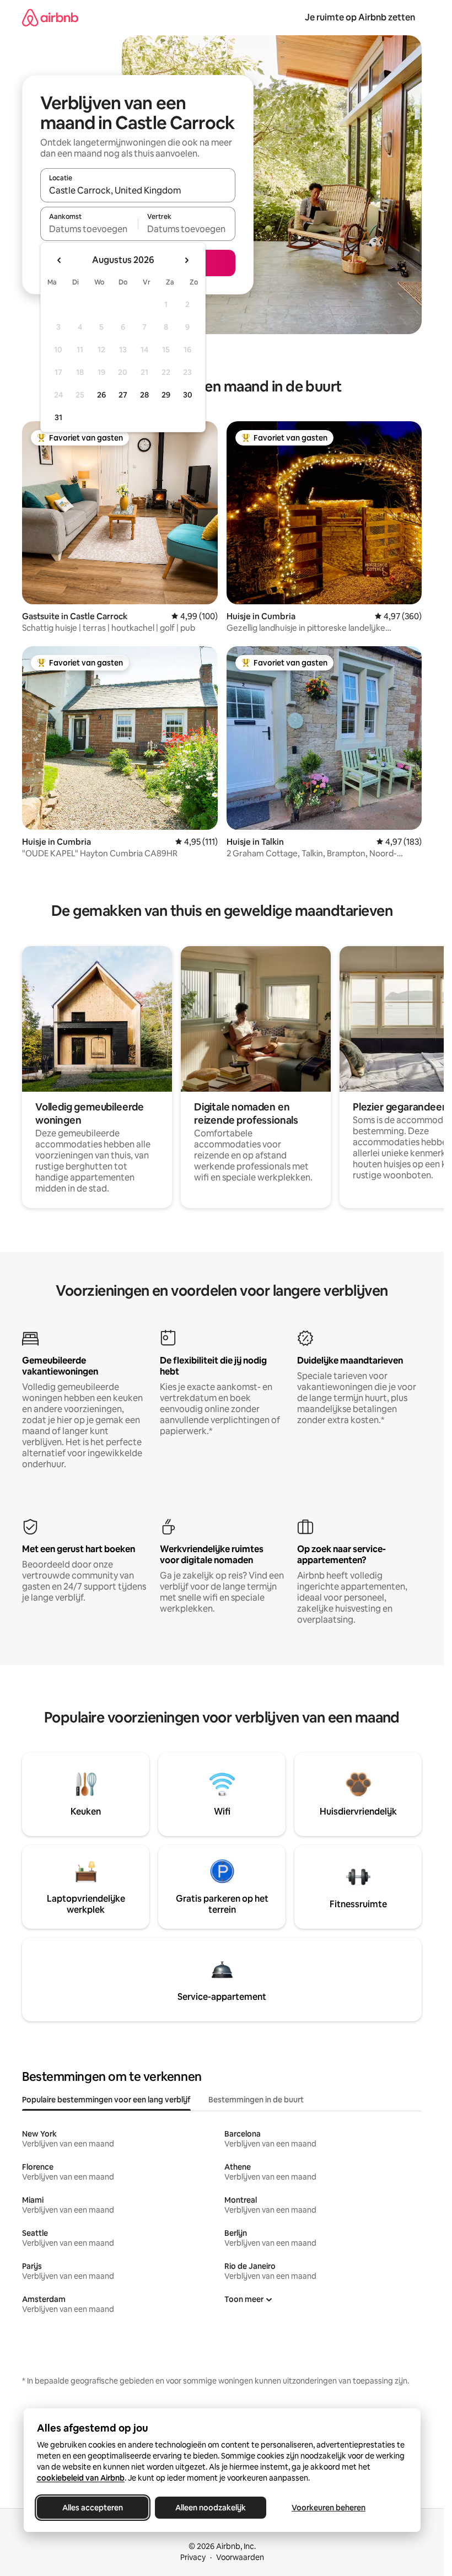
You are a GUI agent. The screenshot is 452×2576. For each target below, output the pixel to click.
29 (166, 395)
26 (101, 395)
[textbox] (89, 229)
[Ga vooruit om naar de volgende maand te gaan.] (186, 260)
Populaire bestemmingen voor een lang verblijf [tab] (106, 2100)
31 (58, 417)
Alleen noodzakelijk (211, 2508)
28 (144, 395)
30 (188, 395)
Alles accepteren (93, 2508)
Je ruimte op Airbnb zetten (360, 17)
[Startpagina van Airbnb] (50, 17)
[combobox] (138, 190)
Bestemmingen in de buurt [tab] (256, 2100)
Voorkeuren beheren (329, 2508)
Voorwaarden (240, 2557)
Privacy (193, 2557)
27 (123, 395)
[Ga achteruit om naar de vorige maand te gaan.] (60, 260)
